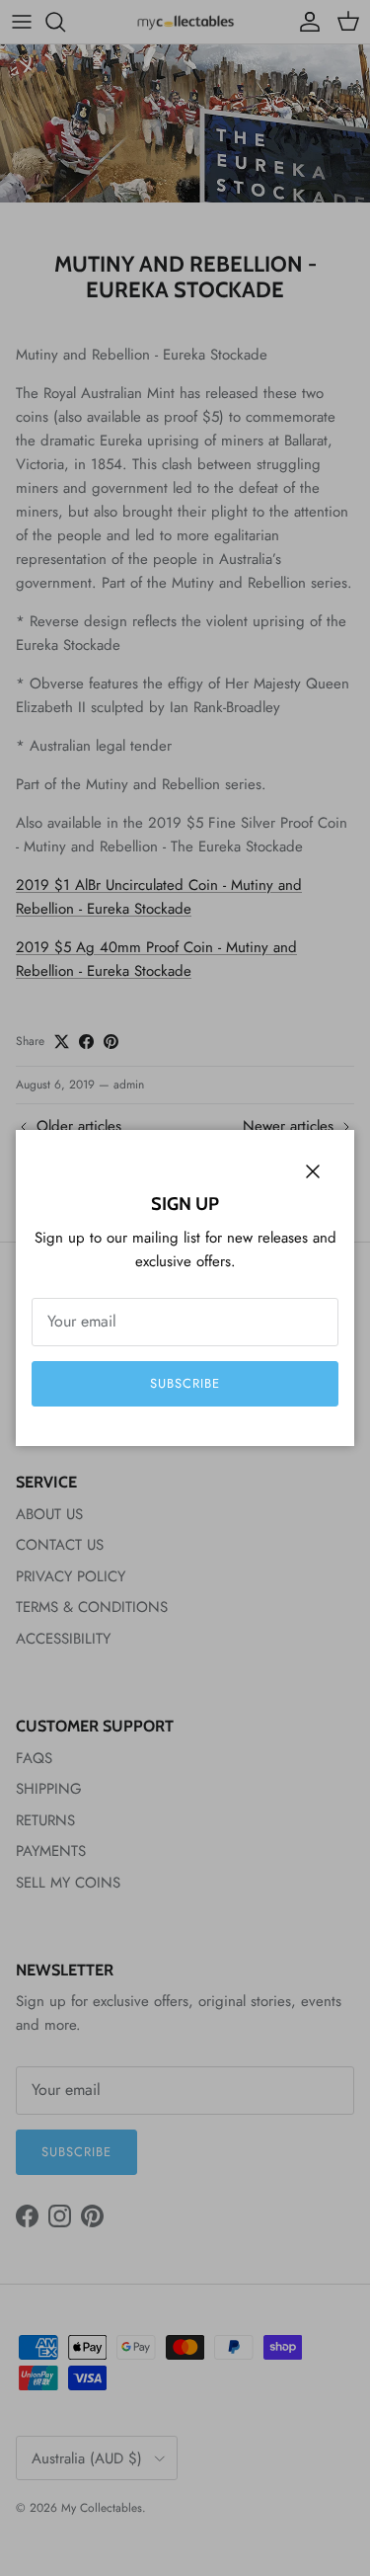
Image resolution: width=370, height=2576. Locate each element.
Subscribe (185, 1383)
